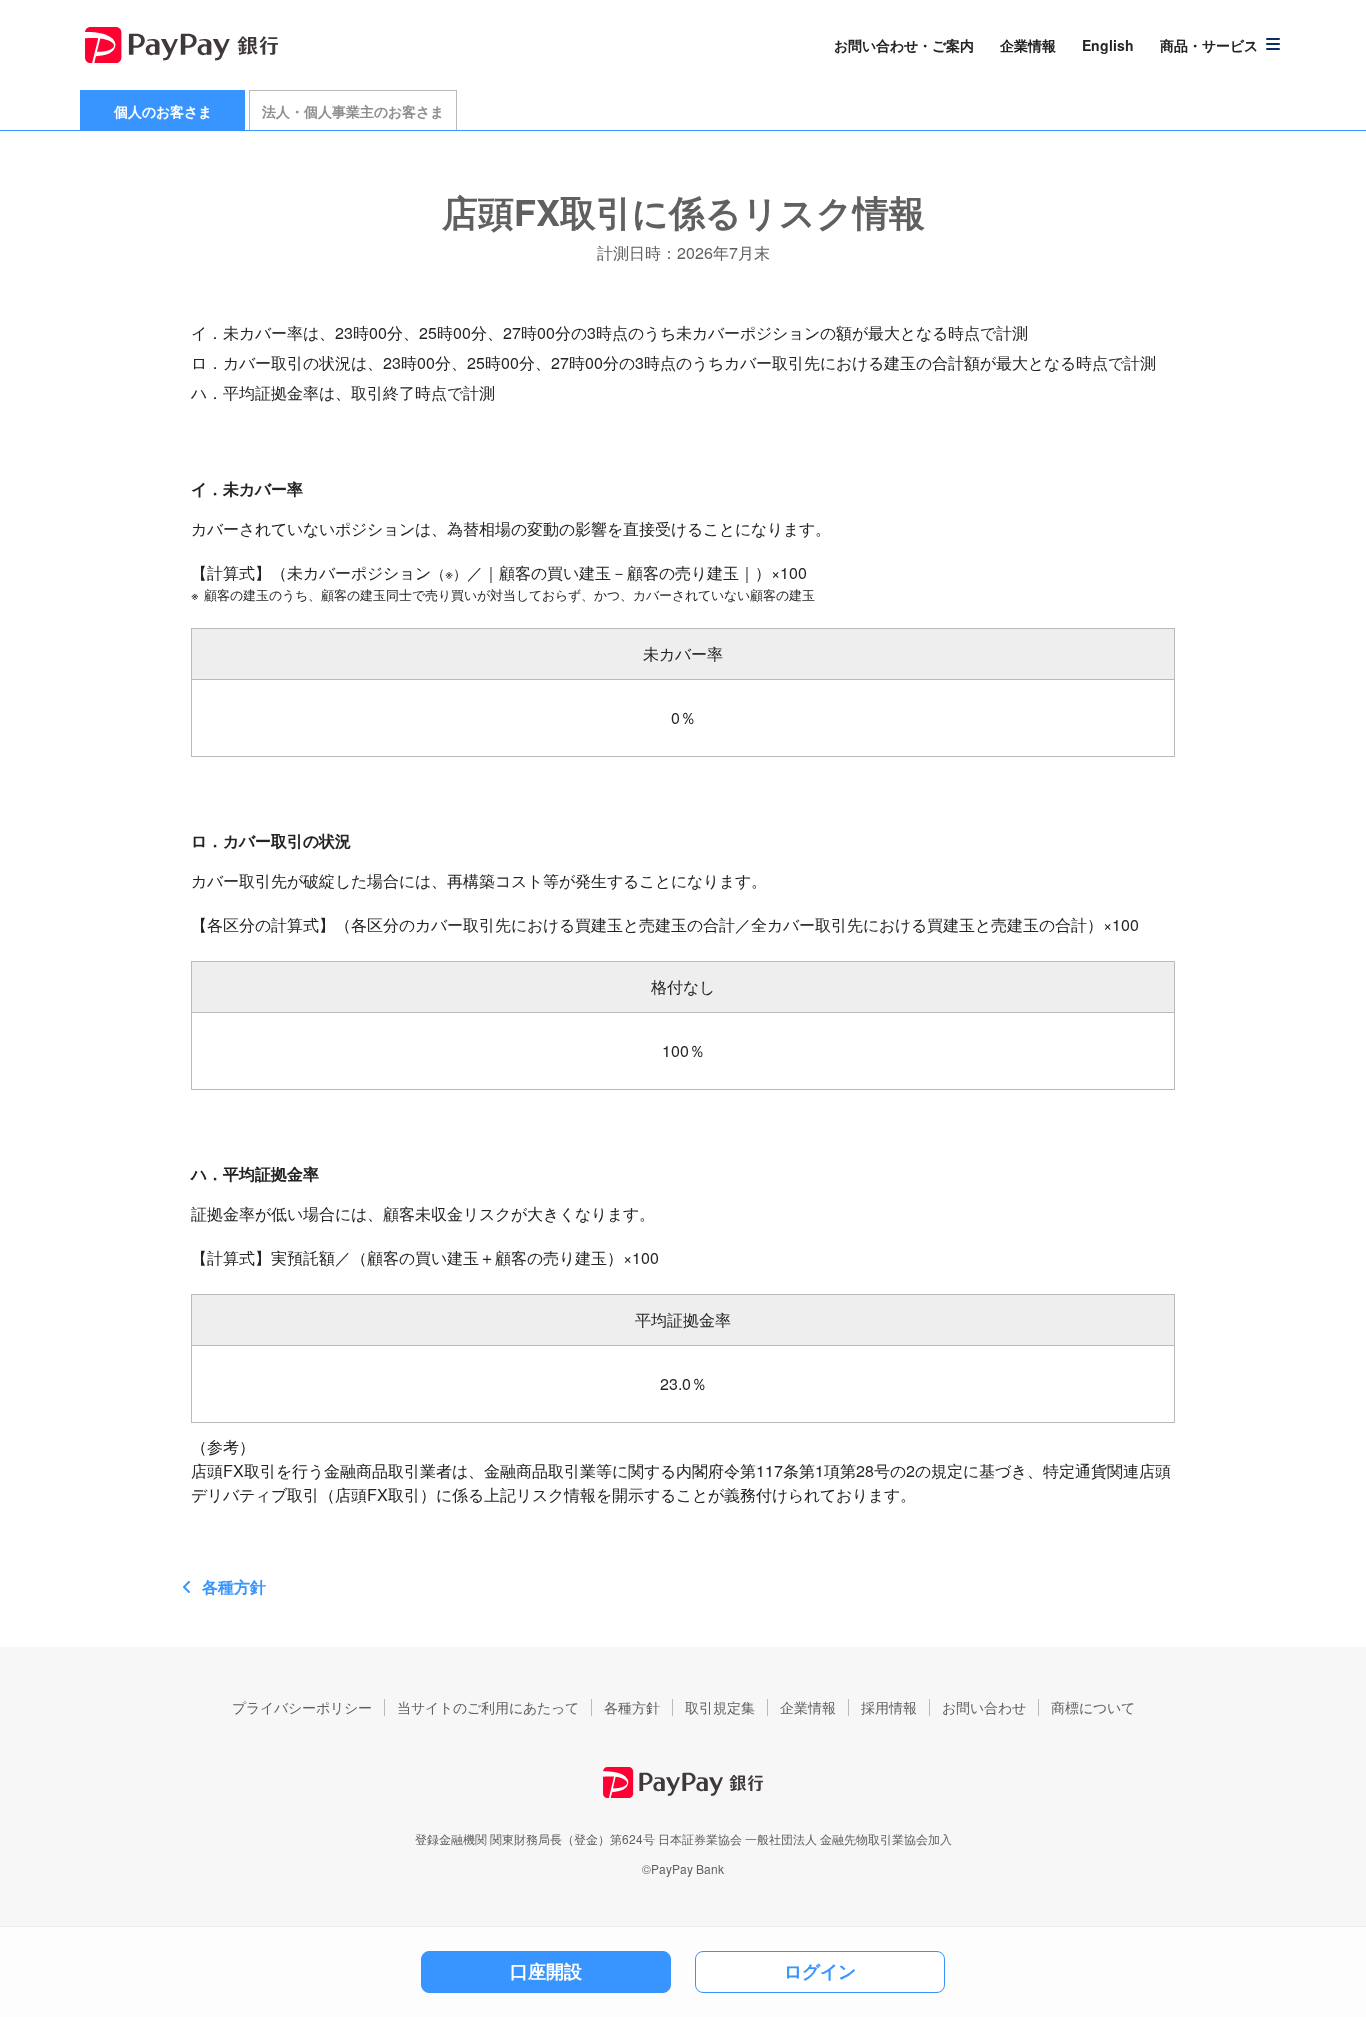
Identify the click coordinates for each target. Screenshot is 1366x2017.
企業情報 (1028, 45)
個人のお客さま (163, 111)
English (1108, 45)
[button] (1221, 45)
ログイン (820, 1971)
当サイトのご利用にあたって (488, 1707)
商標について (1093, 1707)
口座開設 (546, 1971)
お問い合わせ (984, 1707)
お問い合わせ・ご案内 (904, 45)
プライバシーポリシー (302, 1707)
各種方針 (234, 1586)
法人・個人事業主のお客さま (353, 111)
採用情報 (889, 1707)
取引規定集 (720, 1707)
